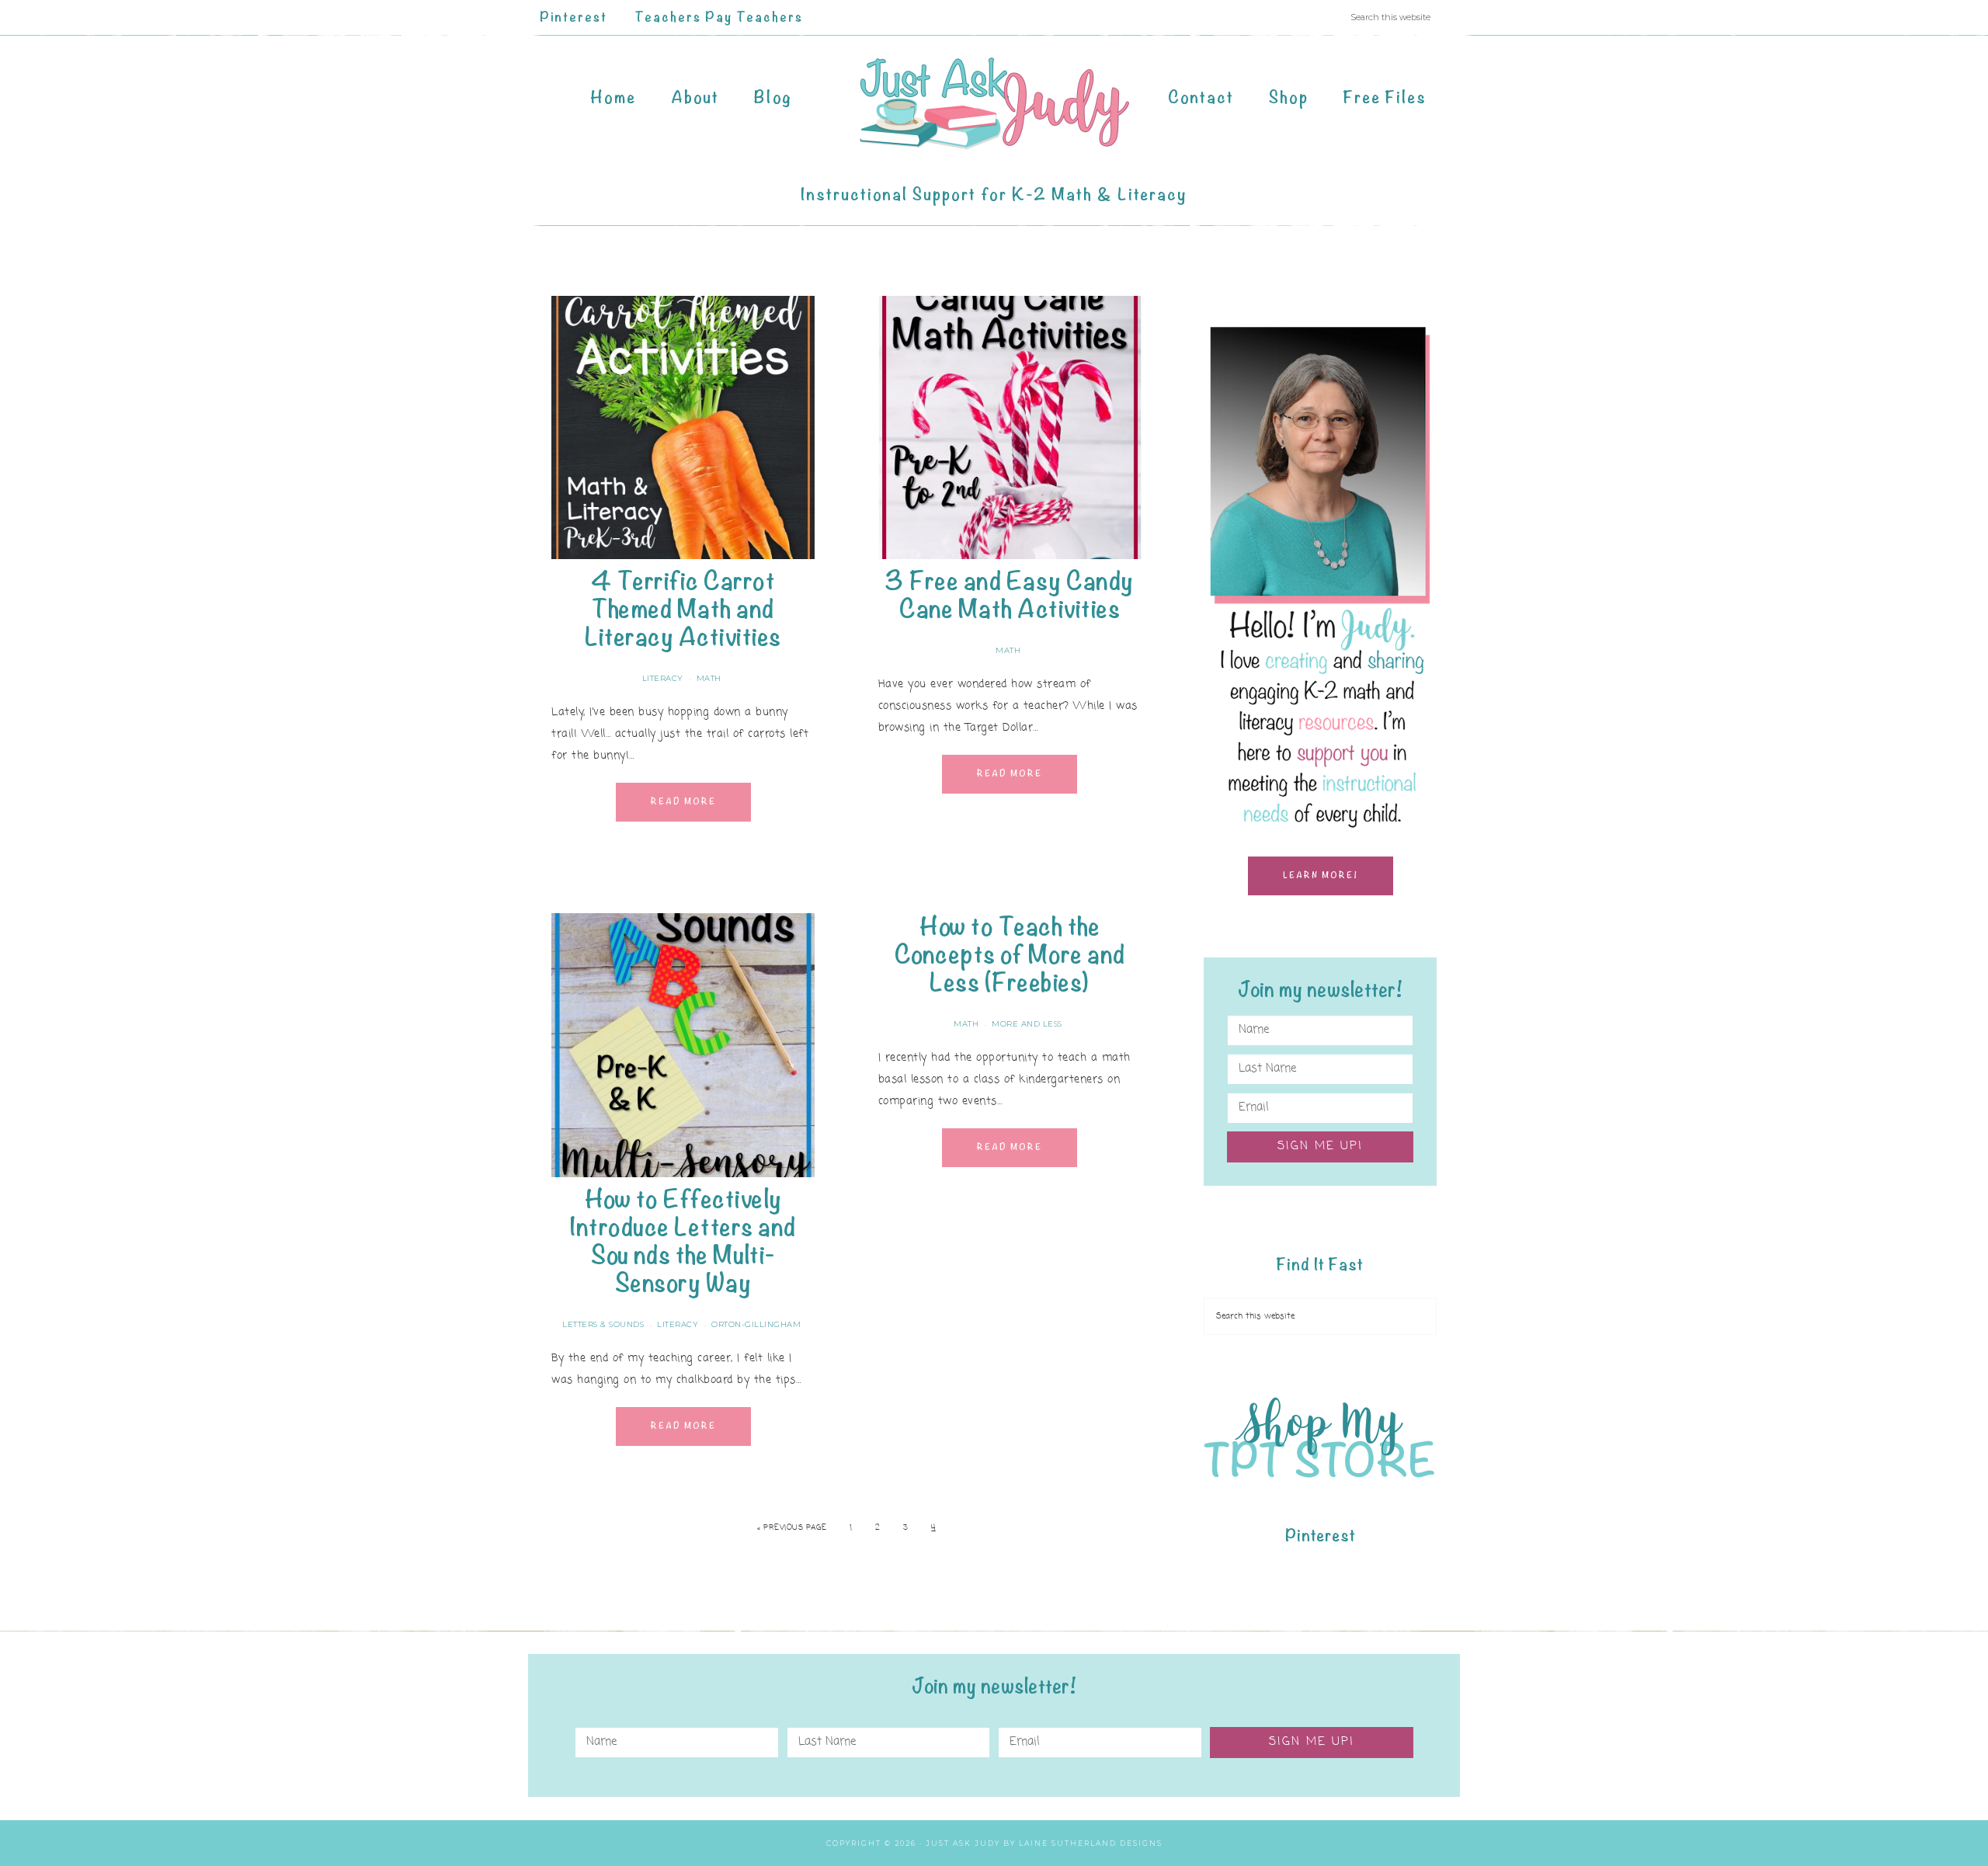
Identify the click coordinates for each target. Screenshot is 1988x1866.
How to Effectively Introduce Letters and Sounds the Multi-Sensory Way (683, 1241)
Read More (683, 802)
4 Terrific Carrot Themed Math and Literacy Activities (683, 609)
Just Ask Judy (994, 104)
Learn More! (1321, 876)
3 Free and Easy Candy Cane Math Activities (1010, 595)
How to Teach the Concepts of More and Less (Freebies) (1010, 955)
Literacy (663, 678)
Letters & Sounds (603, 1324)
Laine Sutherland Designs (1091, 1843)
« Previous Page (792, 1528)
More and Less (1027, 1024)
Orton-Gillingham (756, 1324)
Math (709, 678)
